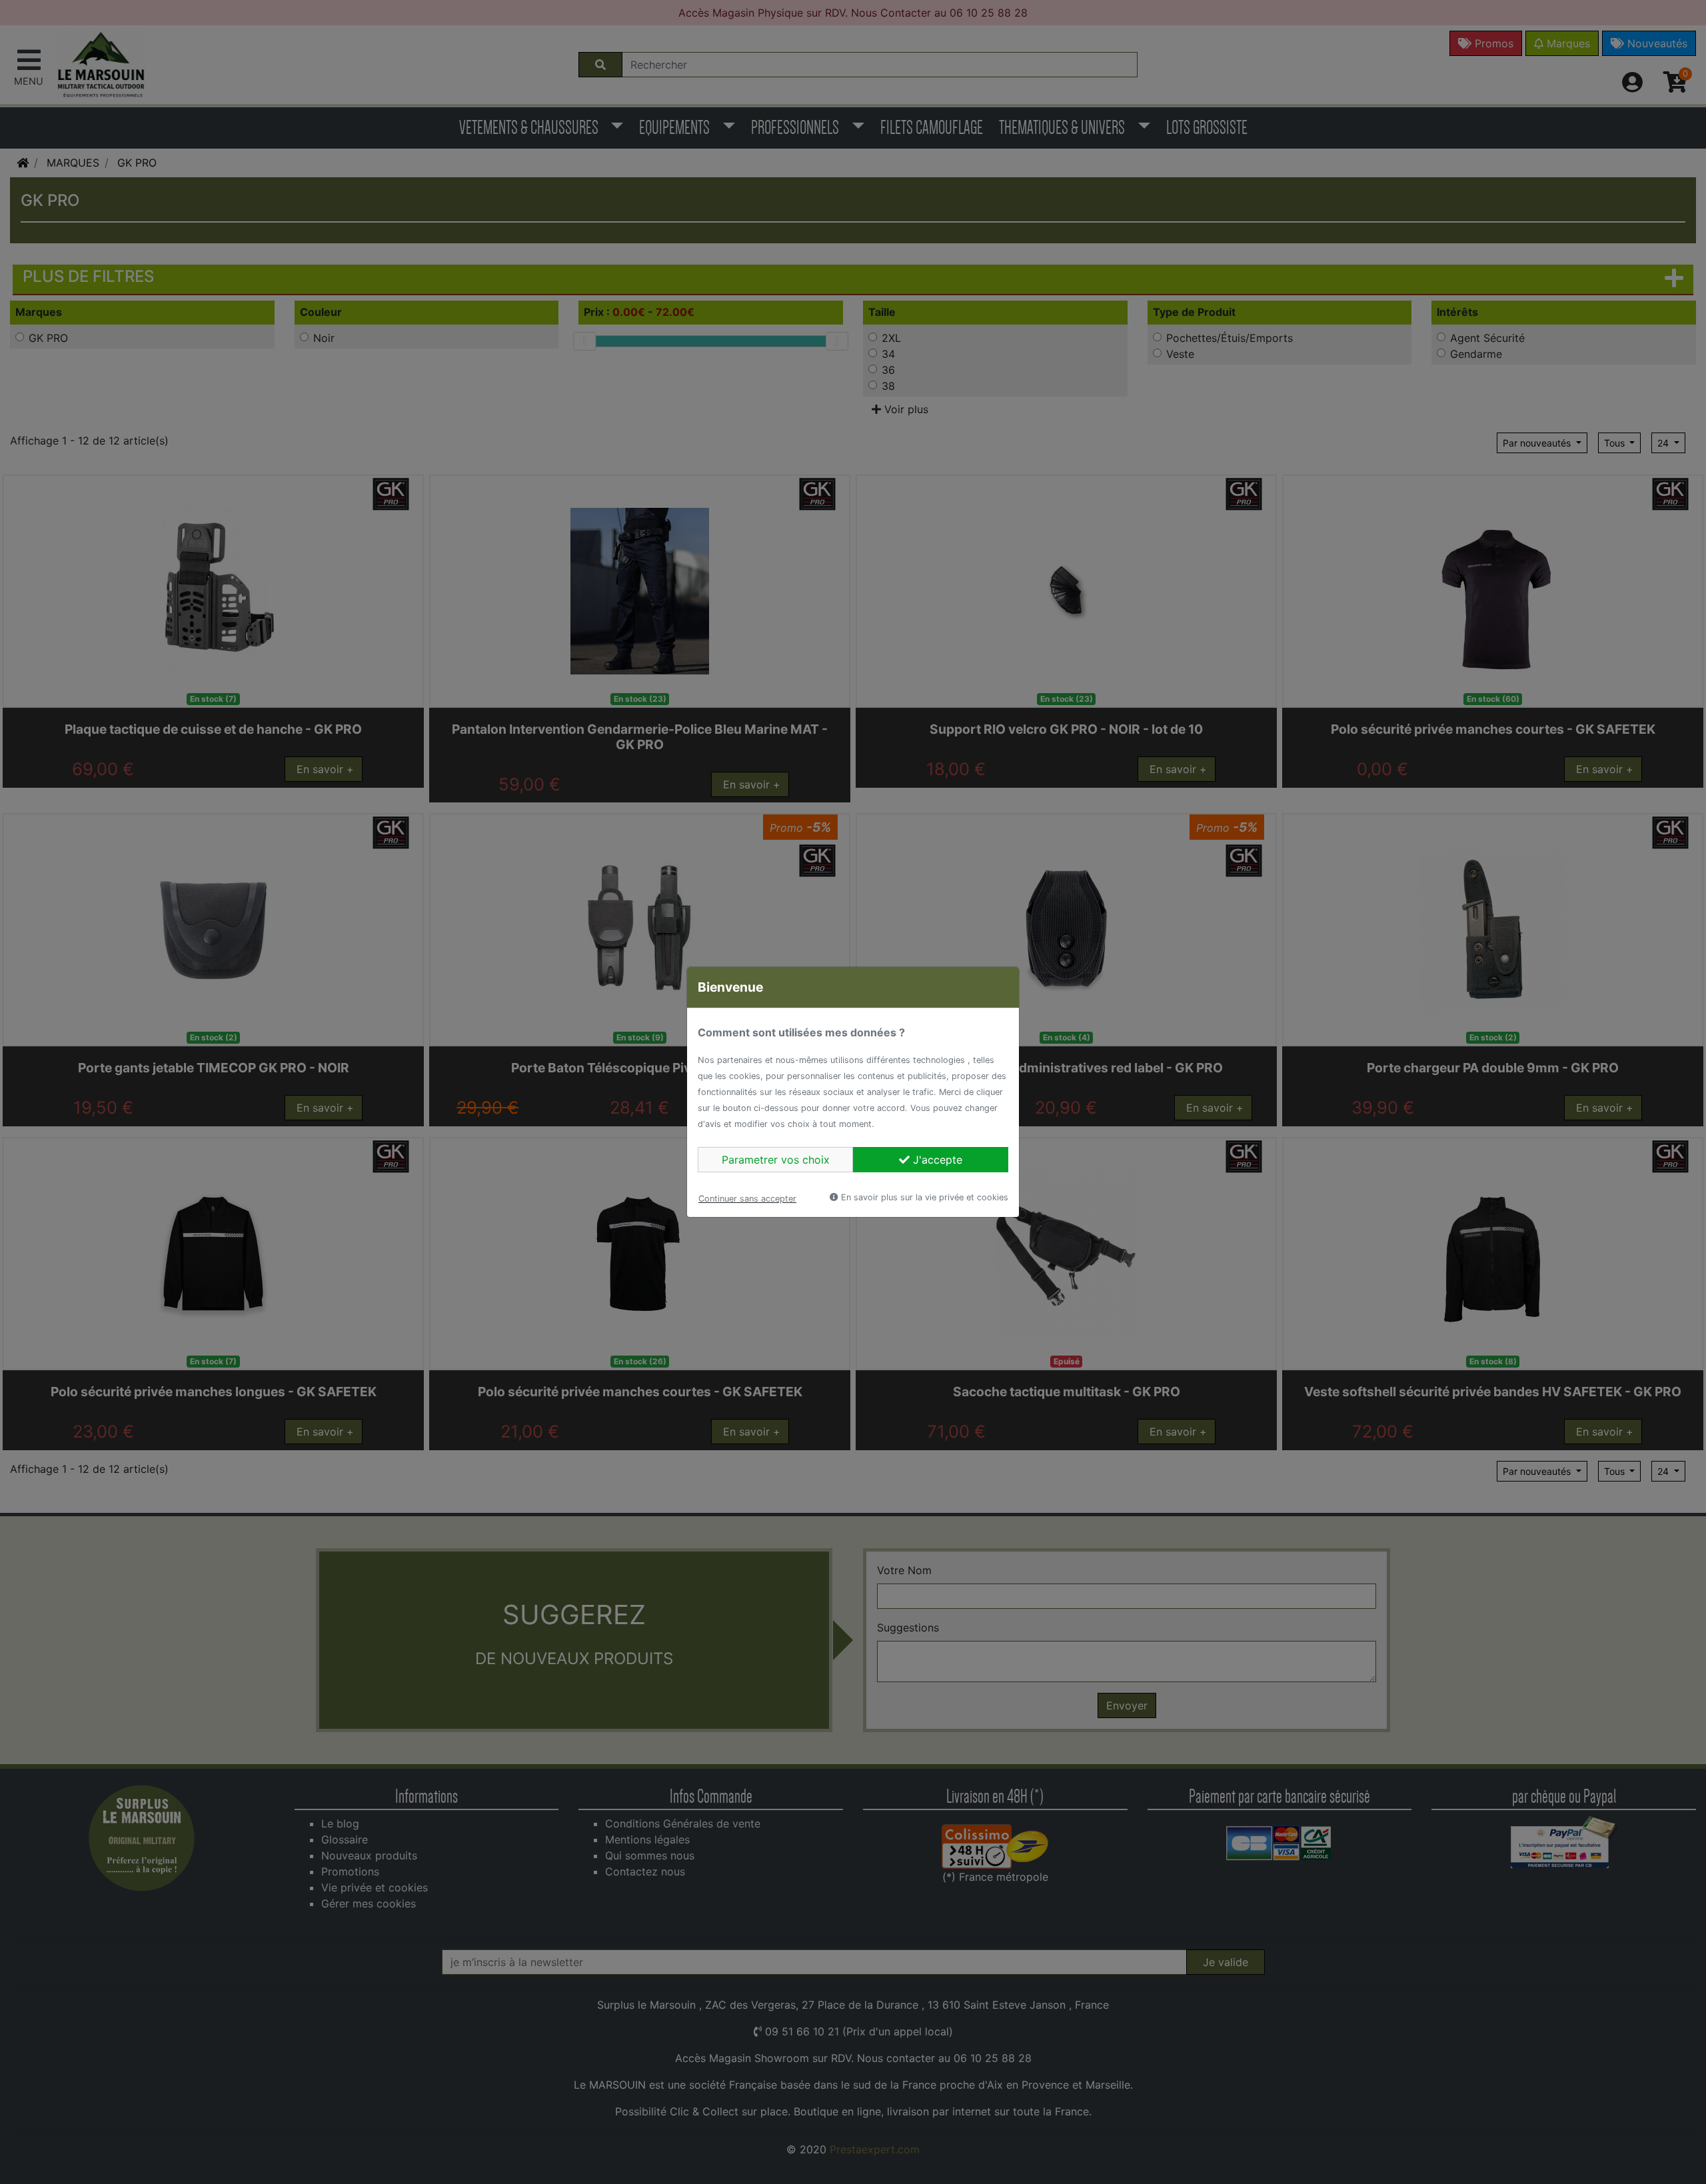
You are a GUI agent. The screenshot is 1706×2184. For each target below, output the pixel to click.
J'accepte (936, 1160)
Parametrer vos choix (776, 1160)
